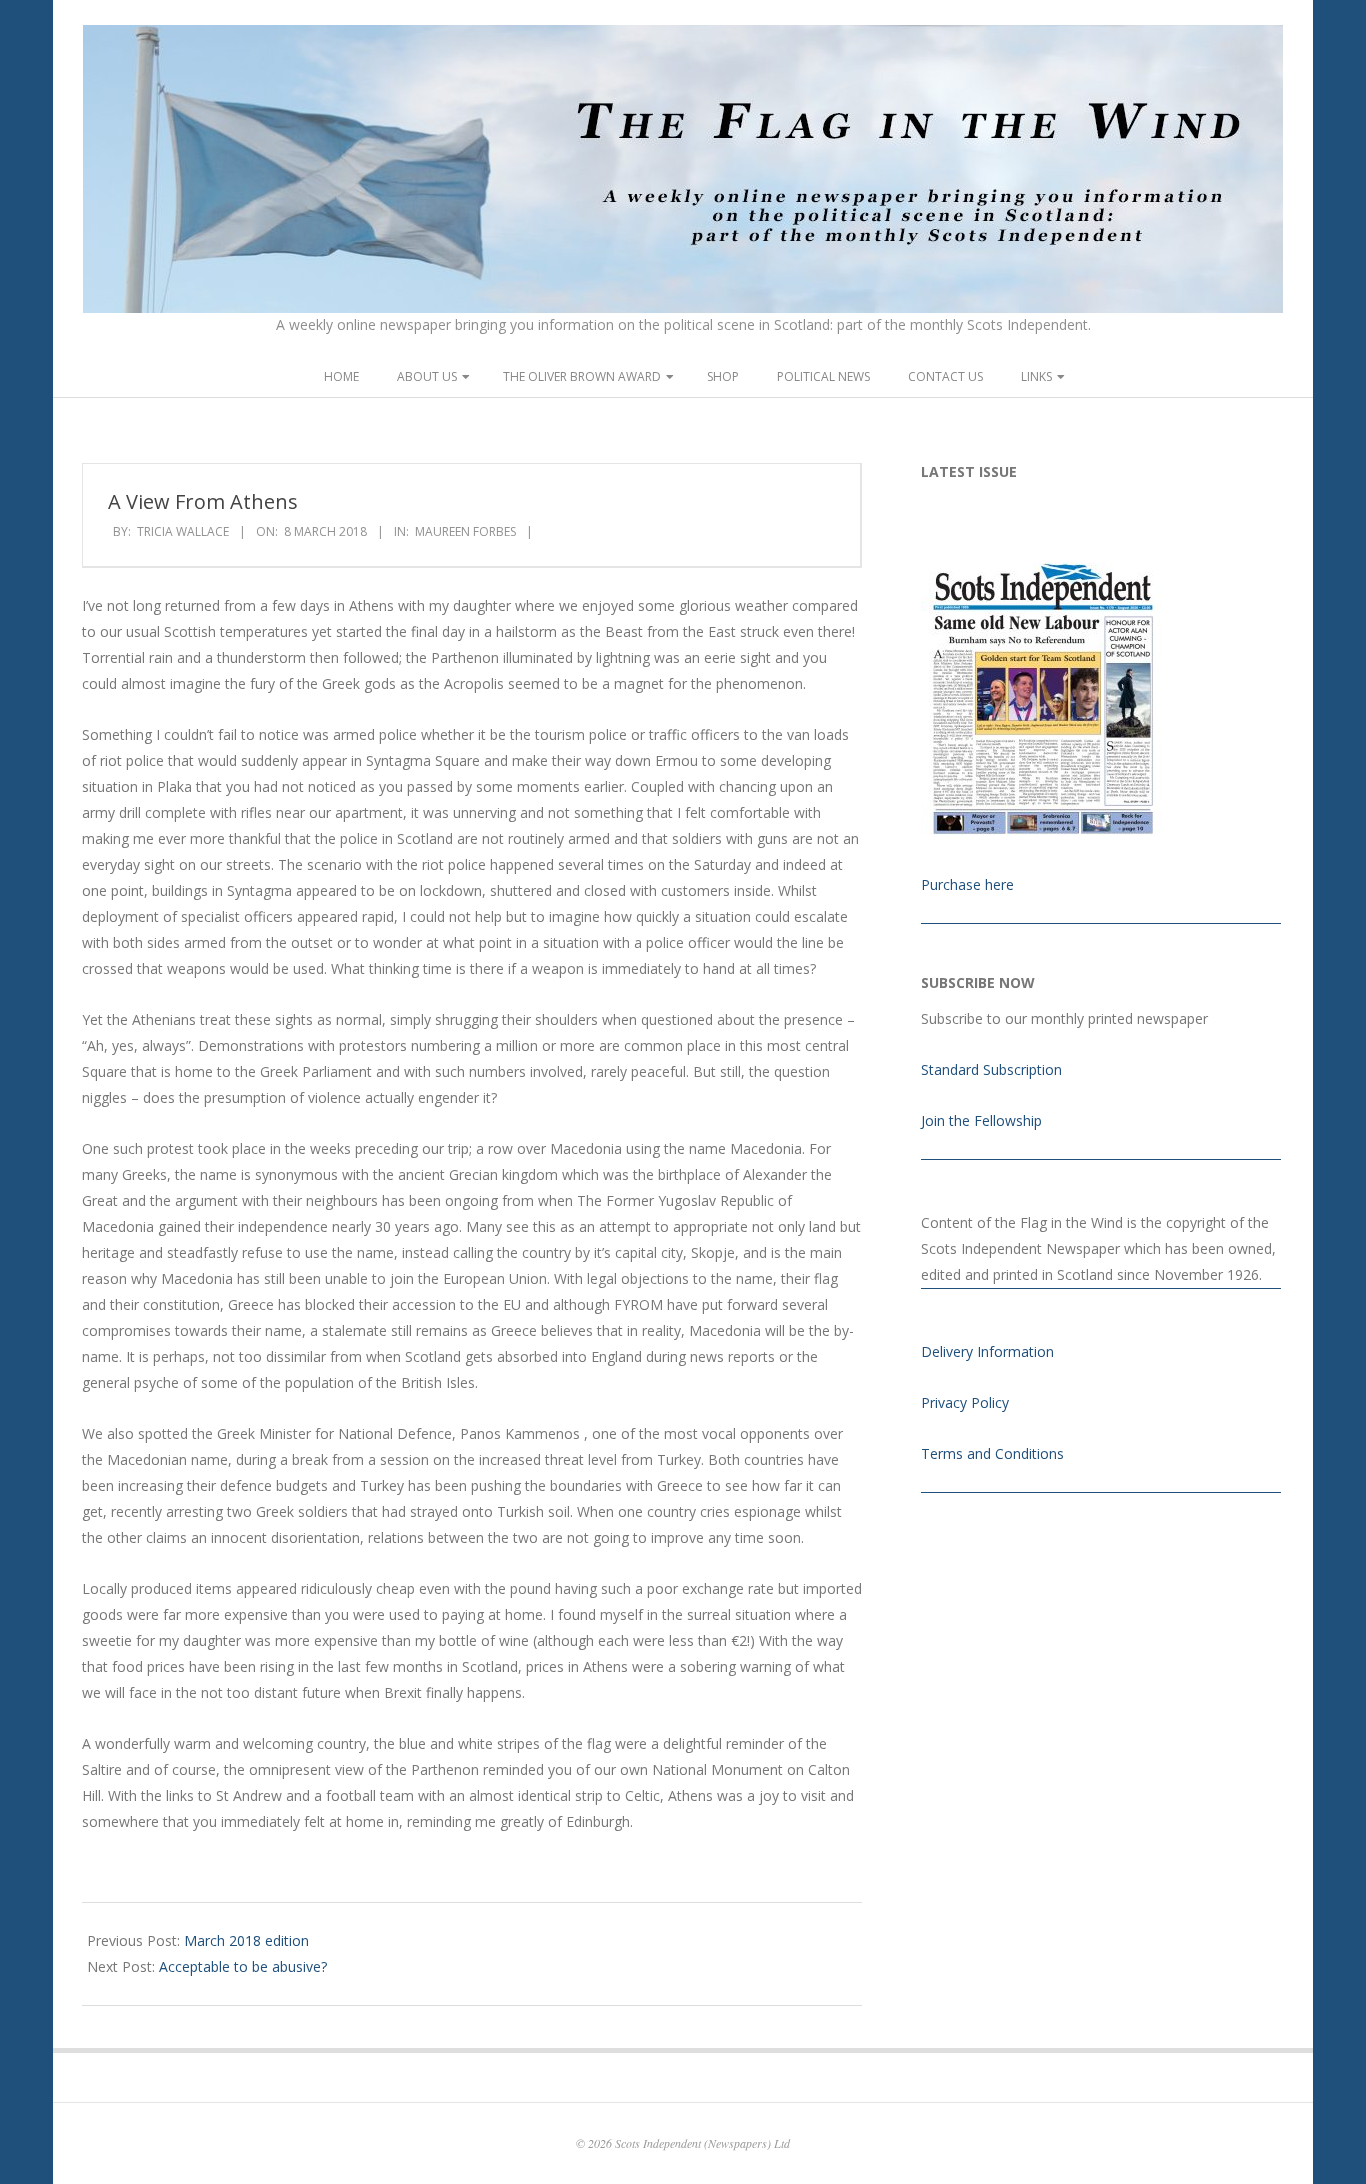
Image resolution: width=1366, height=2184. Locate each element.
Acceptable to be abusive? (243, 1966)
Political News (823, 376)
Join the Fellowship (981, 1120)
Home (341, 376)
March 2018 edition (246, 1940)
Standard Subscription (991, 1069)
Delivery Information (987, 1351)
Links (1036, 376)
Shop (723, 376)
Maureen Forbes (465, 531)
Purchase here (967, 884)
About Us (427, 376)
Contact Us (945, 376)
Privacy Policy (965, 1402)
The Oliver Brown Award (582, 376)
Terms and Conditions (992, 1453)
